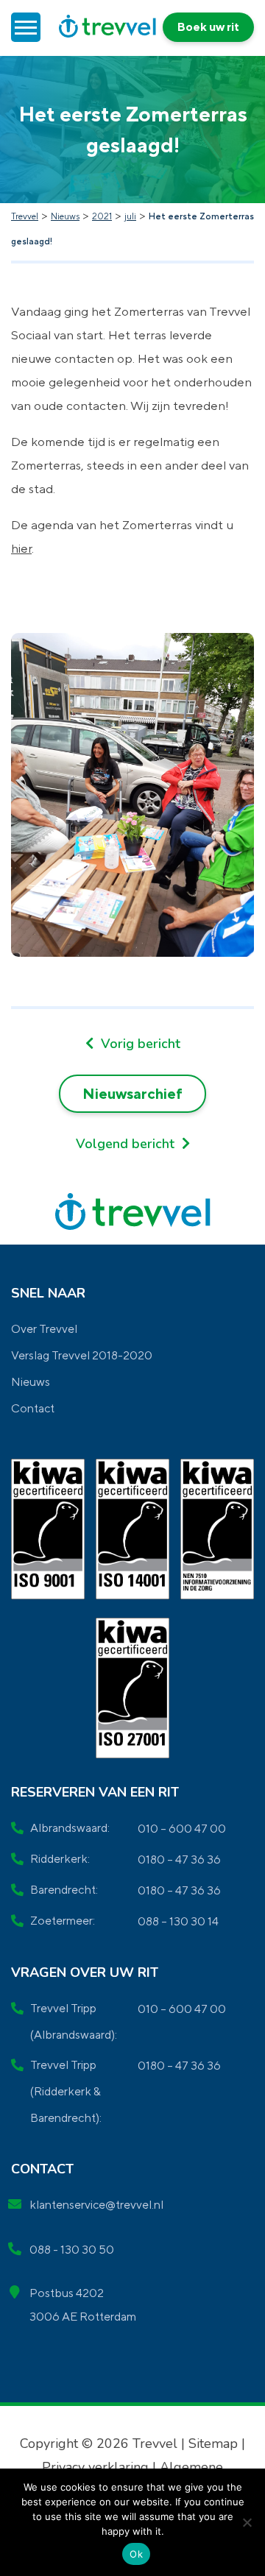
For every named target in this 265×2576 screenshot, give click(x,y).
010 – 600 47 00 (182, 1829)
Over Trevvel (44, 1329)
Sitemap (213, 2444)
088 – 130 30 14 (178, 1921)
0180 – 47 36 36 (179, 1860)
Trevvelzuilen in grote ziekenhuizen (133, 1144)
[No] (247, 2522)
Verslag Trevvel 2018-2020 (82, 1355)
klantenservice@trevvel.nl (96, 2205)
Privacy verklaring (97, 2467)
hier (21, 548)
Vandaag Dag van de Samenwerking (133, 1044)
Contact (33, 1408)
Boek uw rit (208, 27)
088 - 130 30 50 (72, 2250)
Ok (136, 2554)
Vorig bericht (139, 1044)
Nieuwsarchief (132, 1093)
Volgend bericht (127, 1144)
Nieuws (31, 1382)
